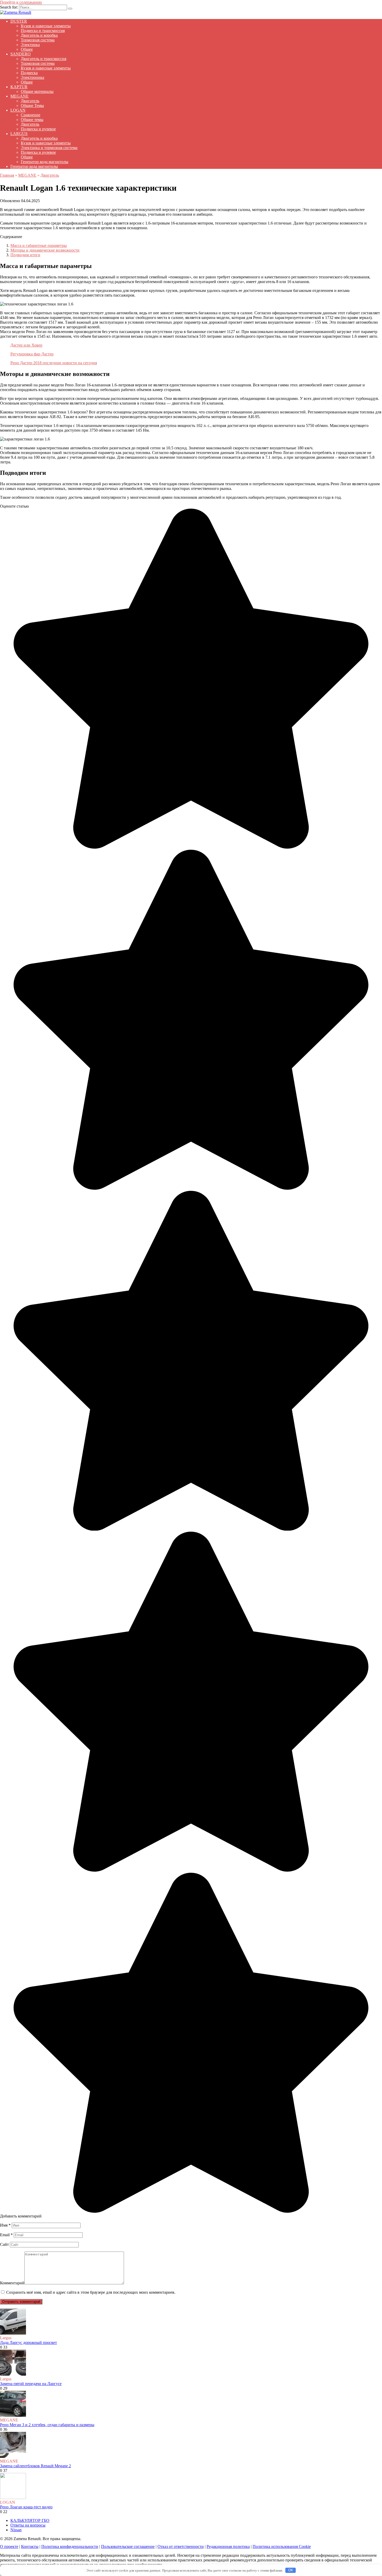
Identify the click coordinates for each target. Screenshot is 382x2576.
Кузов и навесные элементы (46, 26)
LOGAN (18, 110)
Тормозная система (38, 40)
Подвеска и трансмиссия (43, 31)
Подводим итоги (25, 255)
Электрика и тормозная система (49, 148)
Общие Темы (32, 106)
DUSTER (19, 21)
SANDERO (21, 54)
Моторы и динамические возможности (45, 250)
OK (291, 2570)
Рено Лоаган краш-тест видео (26, 2507)
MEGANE (19, 96)
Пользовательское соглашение (128, 2546)
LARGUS (19, 134)
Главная (7, 175)
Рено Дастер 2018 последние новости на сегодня (54, 363)
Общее (27, 49)
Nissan (16, 2530)
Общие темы (32, 120)
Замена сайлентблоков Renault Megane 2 (35, 2466)
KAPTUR (19, 87)
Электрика (30, 45)
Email (6, 2235)
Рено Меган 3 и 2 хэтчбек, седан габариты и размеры (47, 2425)
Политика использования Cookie (282, 2546)
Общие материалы (37, 91)
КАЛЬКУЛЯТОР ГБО (30, 2520)
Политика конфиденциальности (70, 2546)
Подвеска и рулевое (38, 129)
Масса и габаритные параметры (39, 245)
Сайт (4, 2244)
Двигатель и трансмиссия (44, 59)
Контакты (30, 2546)
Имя (5, 2225)
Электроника (32, 77)
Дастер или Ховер (26, 345)
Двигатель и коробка (39, 35)
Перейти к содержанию (21, 2)
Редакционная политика (228, 2546)
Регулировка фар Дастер (32, 354)
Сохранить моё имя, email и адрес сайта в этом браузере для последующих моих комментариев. (91, 2292)
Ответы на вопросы (28, 2525)
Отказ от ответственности (181, 2546)
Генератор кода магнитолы (45, 162)
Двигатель (30, 101)
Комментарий (12, 2283)
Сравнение (31, 115)
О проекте (9, 2546)
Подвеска (29, 73)
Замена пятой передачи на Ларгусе (31, 2384)
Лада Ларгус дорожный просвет (28, 2342)
